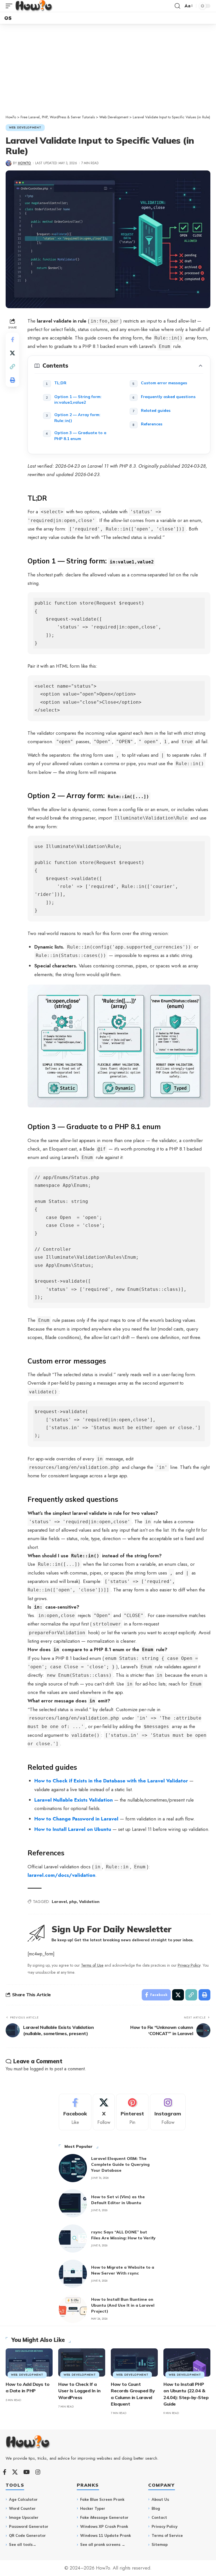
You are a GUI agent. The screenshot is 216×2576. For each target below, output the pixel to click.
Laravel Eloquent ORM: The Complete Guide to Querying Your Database (120, 2164)
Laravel (59, 1902)
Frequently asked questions (168, 397)
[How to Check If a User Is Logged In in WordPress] (82, 2362)
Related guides (156, 410)
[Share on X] (12, 353)
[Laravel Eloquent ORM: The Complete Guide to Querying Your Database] (73, 2168)
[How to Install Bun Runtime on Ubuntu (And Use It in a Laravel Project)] (73, 2309)
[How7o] (34, 6)
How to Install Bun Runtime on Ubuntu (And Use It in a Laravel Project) (123, 2305)
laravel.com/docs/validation (61, 1875)
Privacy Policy (189, 1965)
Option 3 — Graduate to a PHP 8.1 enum (80, 436)
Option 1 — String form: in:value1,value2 (78, 399)
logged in (39, 2069)
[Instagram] (168, 2112)
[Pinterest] (132, 2112)
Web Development (25, 127)
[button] (10, 6)
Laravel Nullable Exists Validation (74, 1800)
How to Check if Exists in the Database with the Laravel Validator (111, 1781)
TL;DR (60, 383)
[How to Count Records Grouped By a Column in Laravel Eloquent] (134, 2362)
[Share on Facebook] (12, 339)
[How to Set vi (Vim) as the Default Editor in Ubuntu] (73, 2203)
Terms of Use (92, 1965)
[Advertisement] (108, 72)
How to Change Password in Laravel (76, 1819)
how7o (24, 163)
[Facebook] (75, 2112)
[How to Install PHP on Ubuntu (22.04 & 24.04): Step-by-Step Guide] (187, 2362)
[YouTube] (27, 2472)
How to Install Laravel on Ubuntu (73, 1829)
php (73, 1902)
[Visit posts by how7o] (9, 163)
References (152, 424)
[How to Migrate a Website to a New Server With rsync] (73, 2274)
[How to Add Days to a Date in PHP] (29, 2362)
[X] (104, 2112)
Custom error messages (164, 383)
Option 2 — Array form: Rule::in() (77, 418)
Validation (89, 1902)
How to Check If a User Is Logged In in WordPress (79, 2391)
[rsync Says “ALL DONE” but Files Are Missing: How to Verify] (73, 2239)
